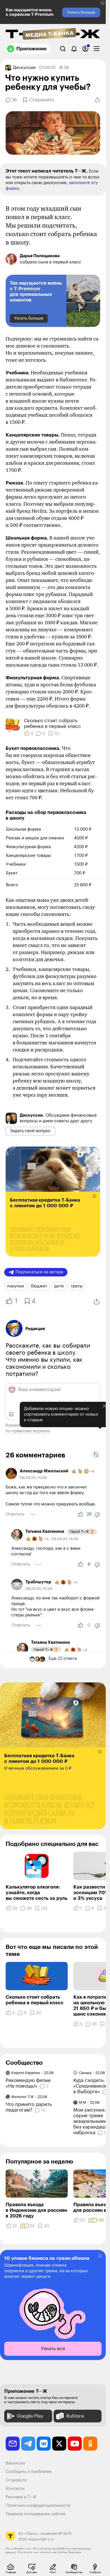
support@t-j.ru (41, 2543)
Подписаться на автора (39, 1276)
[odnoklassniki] (90, 2448)
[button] (103, 3)
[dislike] (97, 1519)
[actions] (33, 1519)
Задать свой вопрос (30, 1135)
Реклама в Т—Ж (21, 2501)
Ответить (15, 1519)
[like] (80, 1519)
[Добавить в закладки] (102, 2028)
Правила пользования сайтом (36, 2518)
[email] (13, 2448)
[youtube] (75, 2448)
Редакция (35, 1333)
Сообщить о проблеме (29, 2476)
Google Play (30, 2420)
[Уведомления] (74, 49)
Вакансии (15, 2467)
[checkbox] (97, 49)
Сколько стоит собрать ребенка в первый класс (52, 723)
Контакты (15, 2493)
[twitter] (59, 2448)
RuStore (75, 2420)
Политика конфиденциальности (38, 2510)
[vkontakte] (44, 2448)
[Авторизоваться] (85, 49)
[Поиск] (63, 49)
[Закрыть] (100, 1431)
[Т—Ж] (53, 34)
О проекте (16, 2484)
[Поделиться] (97, 100)
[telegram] (28, 2448)
